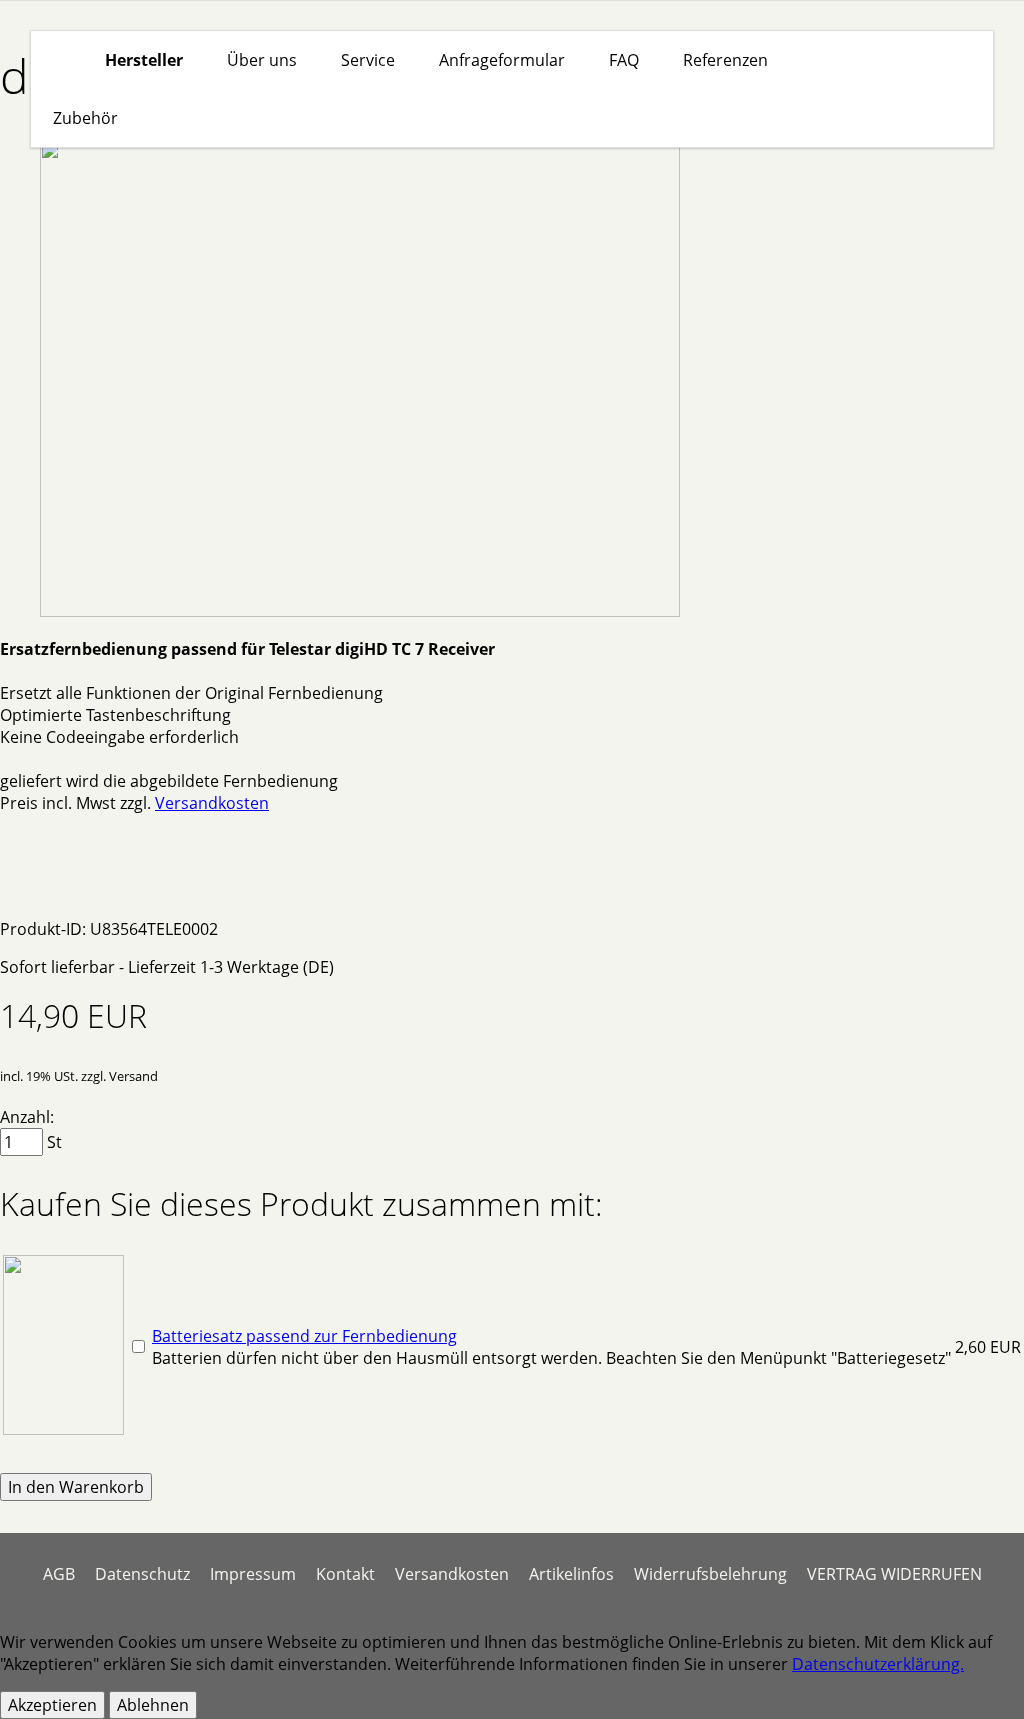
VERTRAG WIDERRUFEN (894, 1574)
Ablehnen (153, 1705)
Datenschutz (142, 1574)
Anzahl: (27, 1117)
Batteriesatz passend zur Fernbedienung (304, 1336)
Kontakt (345, 1574)
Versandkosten (212, 803)
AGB (59, 1574)
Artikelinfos (571, 1574)
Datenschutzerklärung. (878, 1664)
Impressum (253, 1574)
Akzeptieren (52, 1705)
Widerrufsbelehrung (710, 1574)
